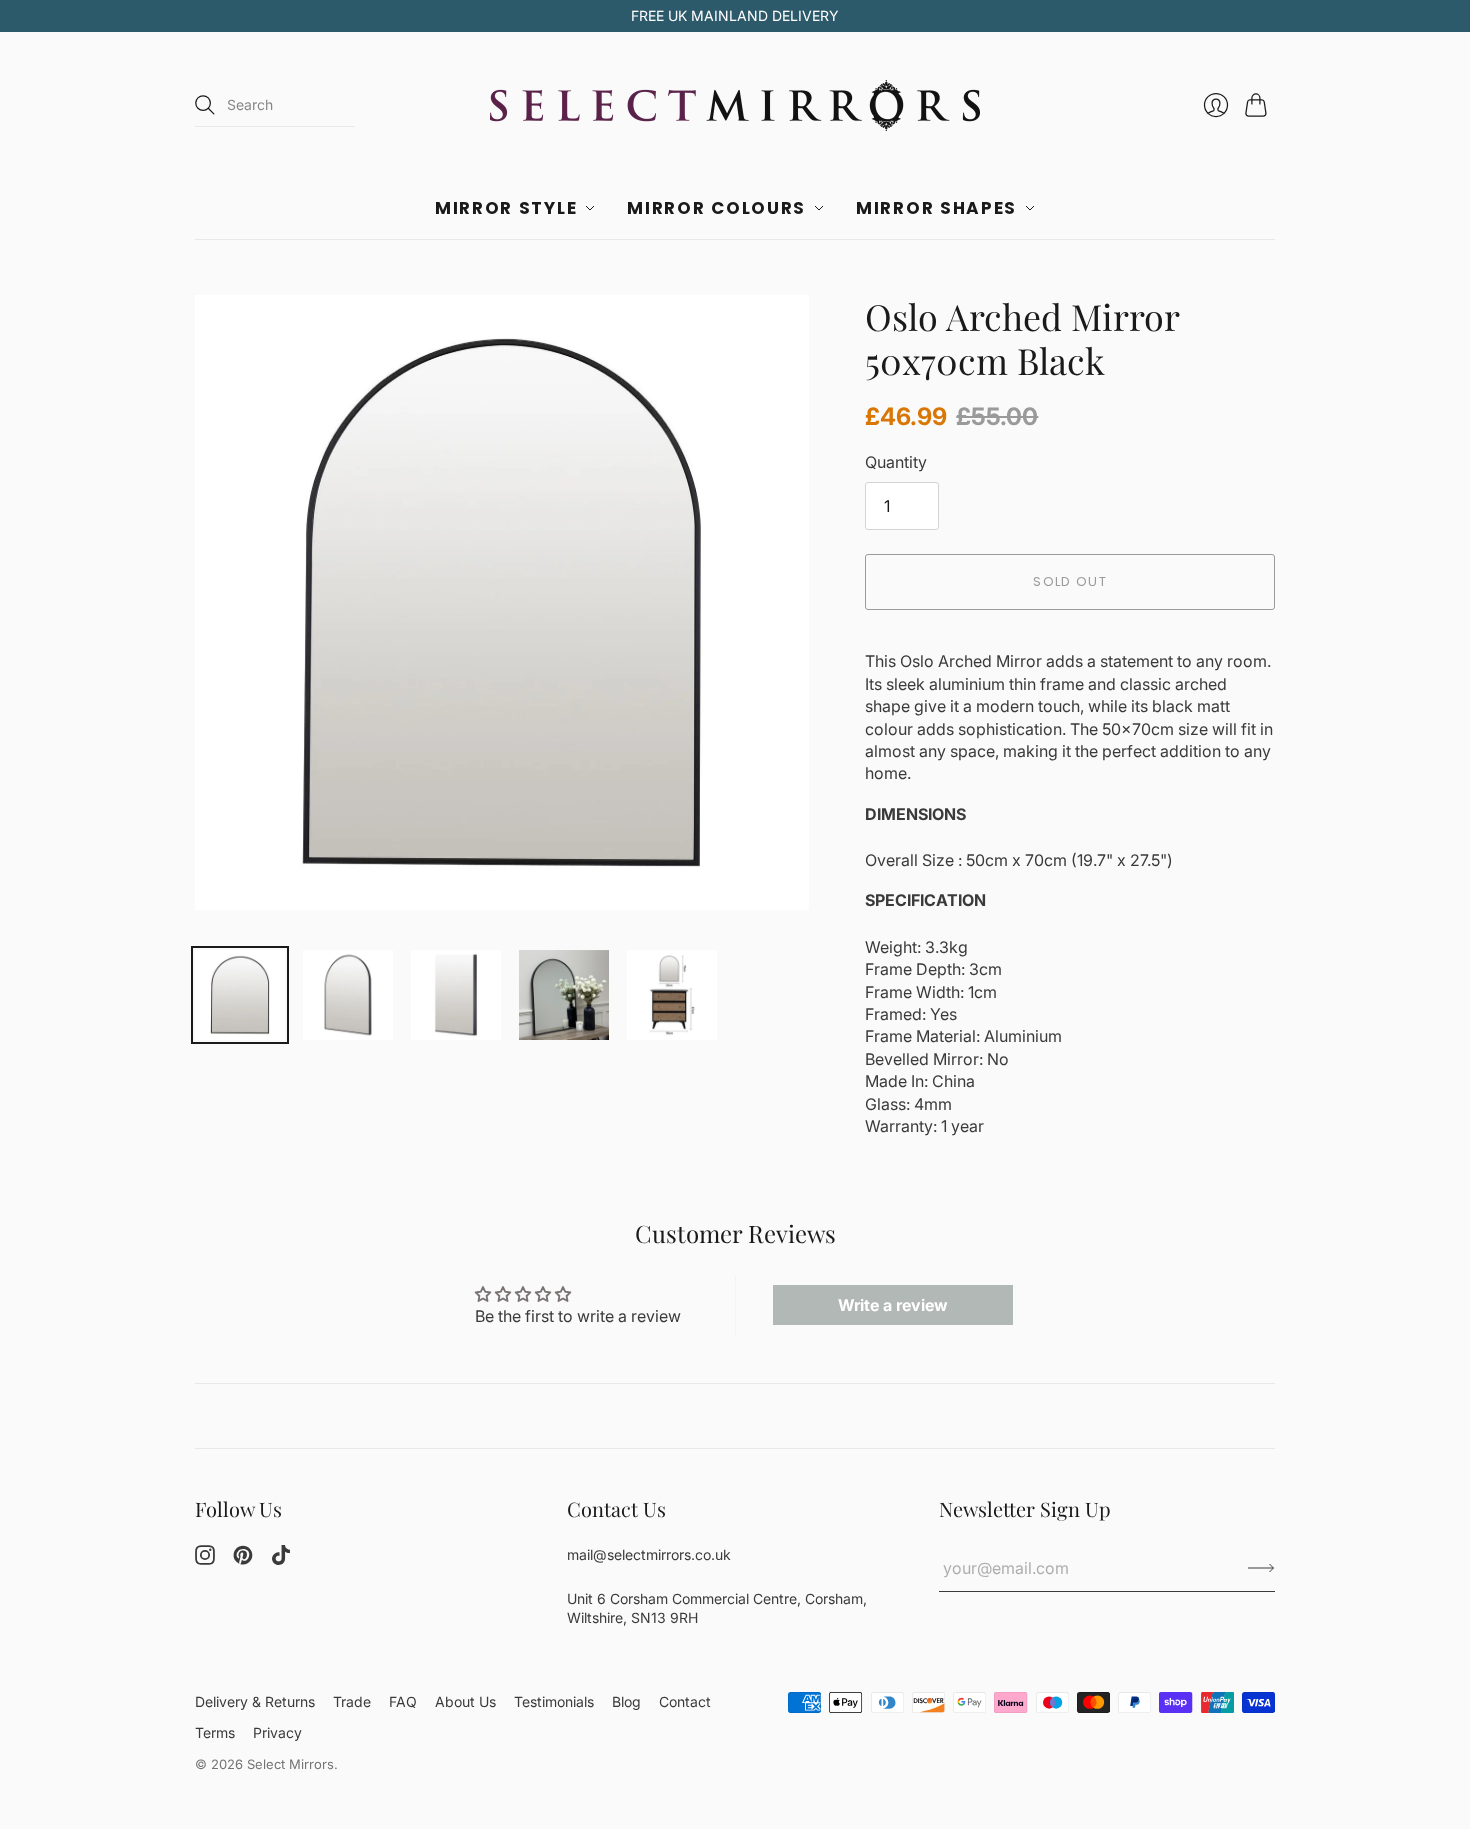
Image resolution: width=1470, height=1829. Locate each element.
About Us (465, 1701)
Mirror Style (506, 208)
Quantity (896, 462)
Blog (626, 1701)
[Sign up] (1261, 1568)
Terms (215, 1732)
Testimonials (554, 1701)
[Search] (205, 105)
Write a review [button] (893, 1305)
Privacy (277, 1732)
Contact (685, 1701)
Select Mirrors (290, 1764)
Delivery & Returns (255, 1701)
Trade (352, 1701)
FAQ (403, 1701)
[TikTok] (281, 1559)
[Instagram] (205, 1559)
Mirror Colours (716, 208)
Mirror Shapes (936, 208)
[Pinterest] (243, 1559)
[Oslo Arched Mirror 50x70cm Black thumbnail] (240, 995)
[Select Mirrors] (735, 105)
